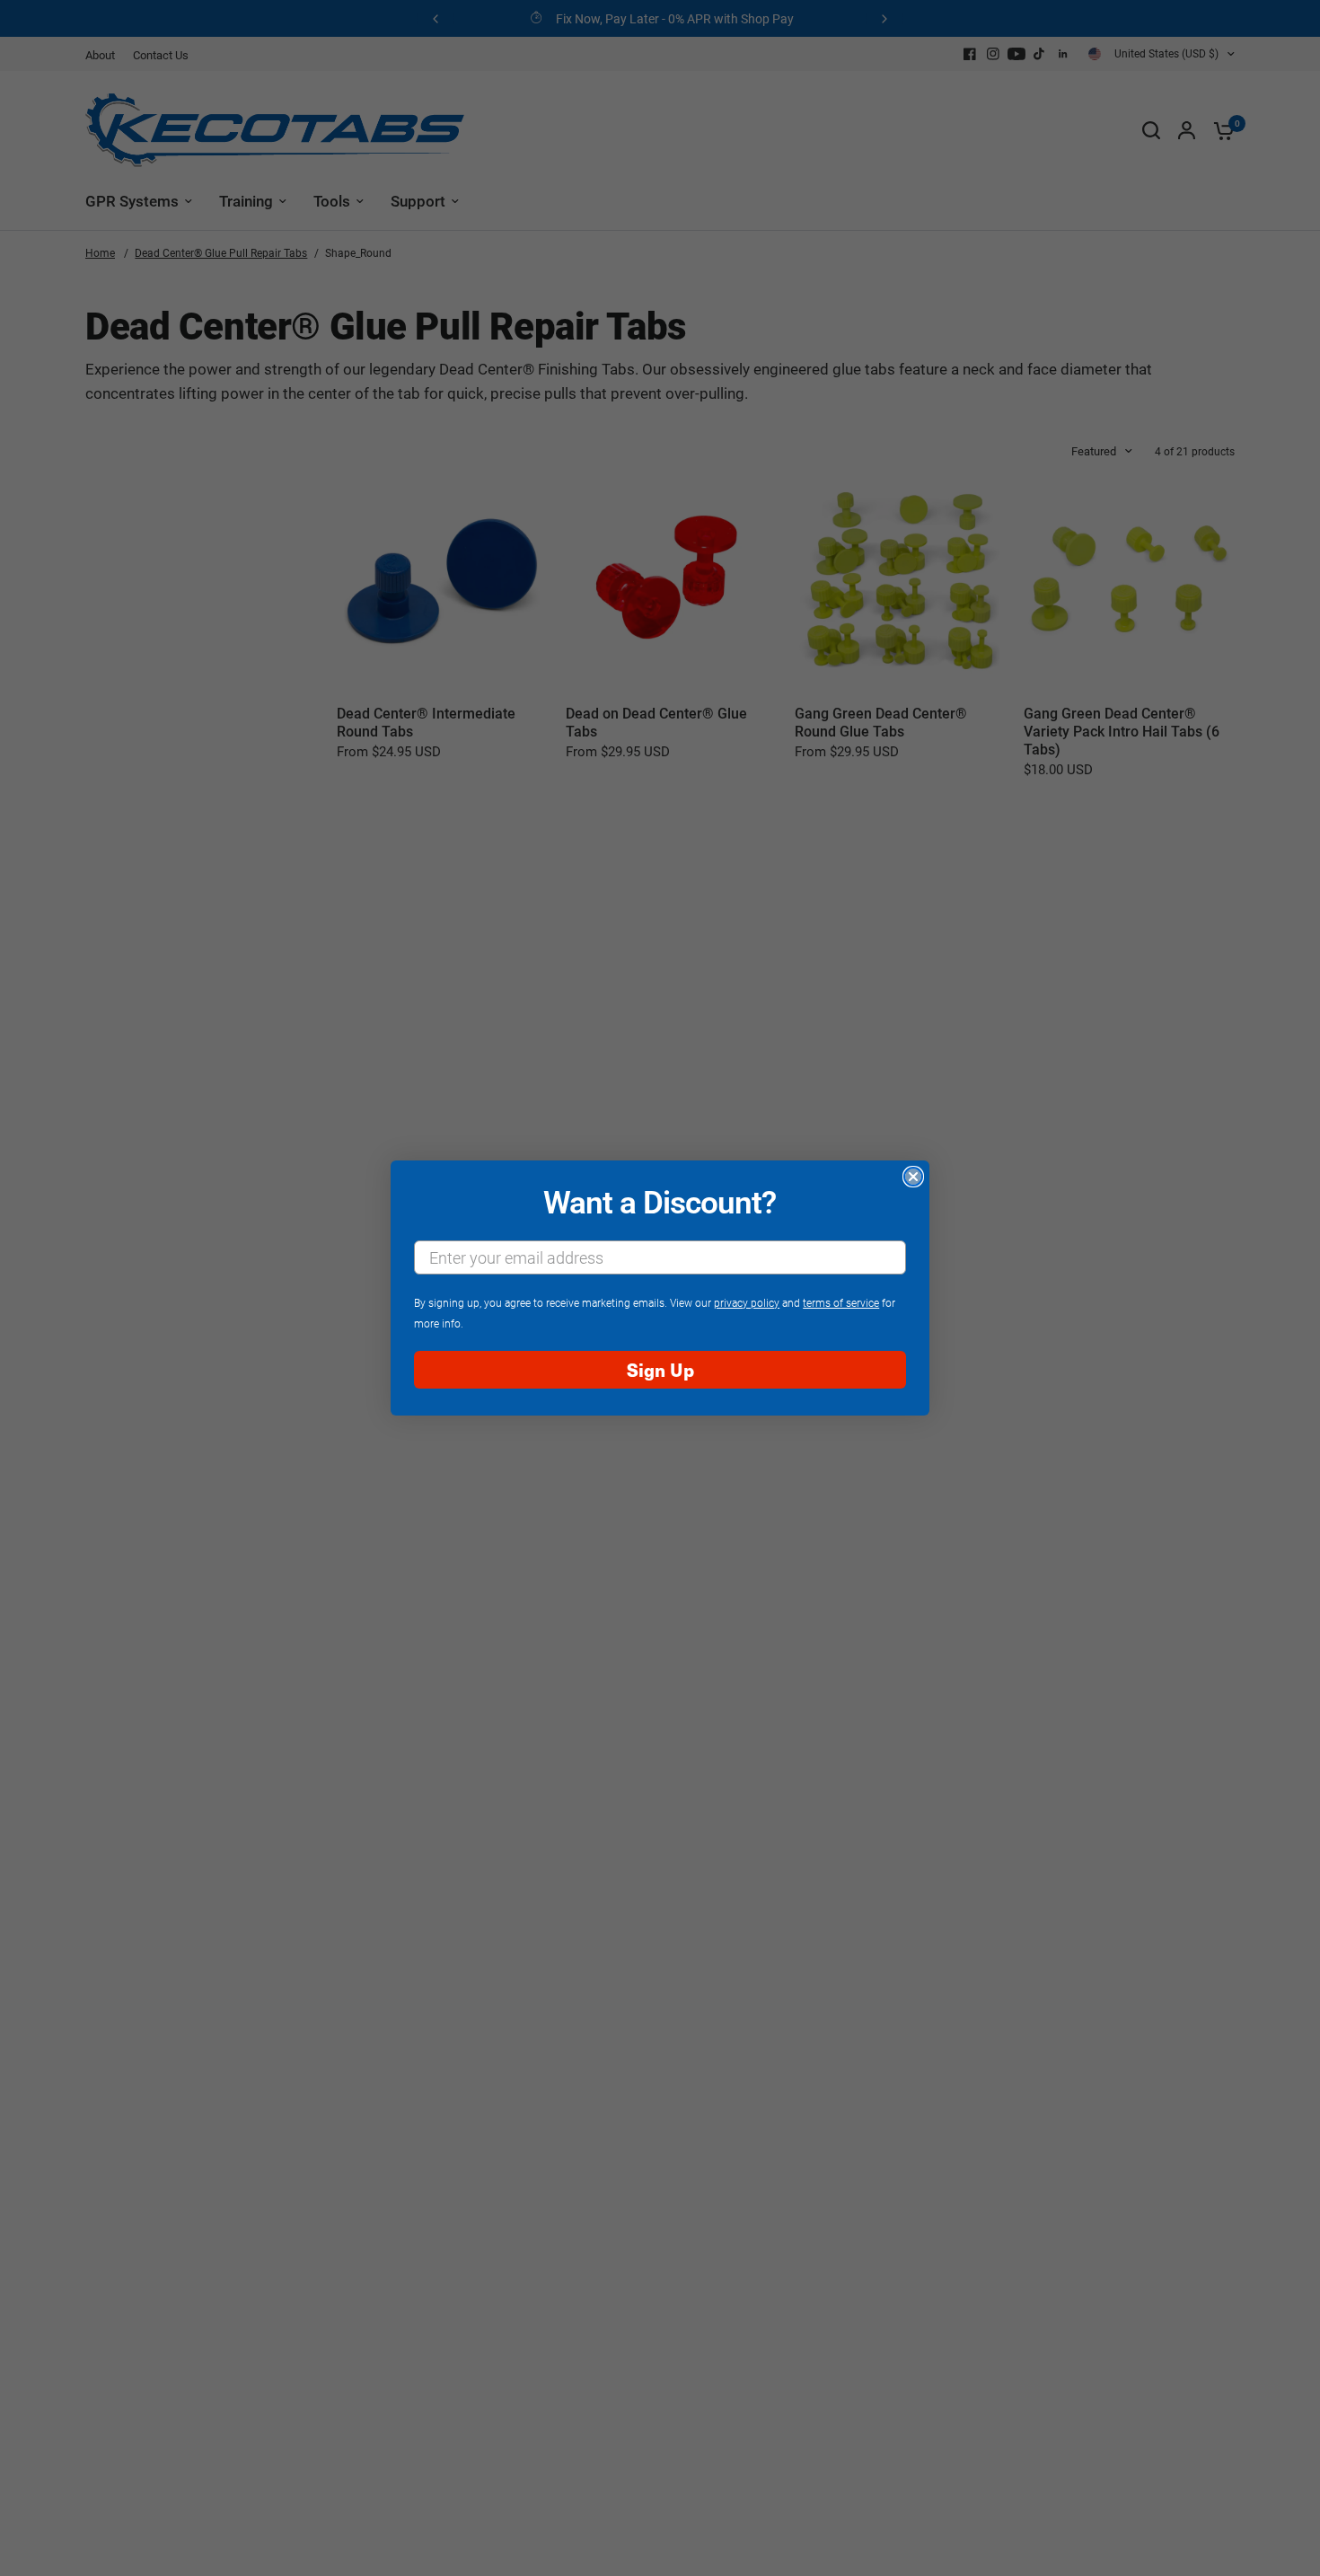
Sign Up (660, 1369)
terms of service (841, 1302)
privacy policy (747, 1302)
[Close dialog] (913, 1177)
